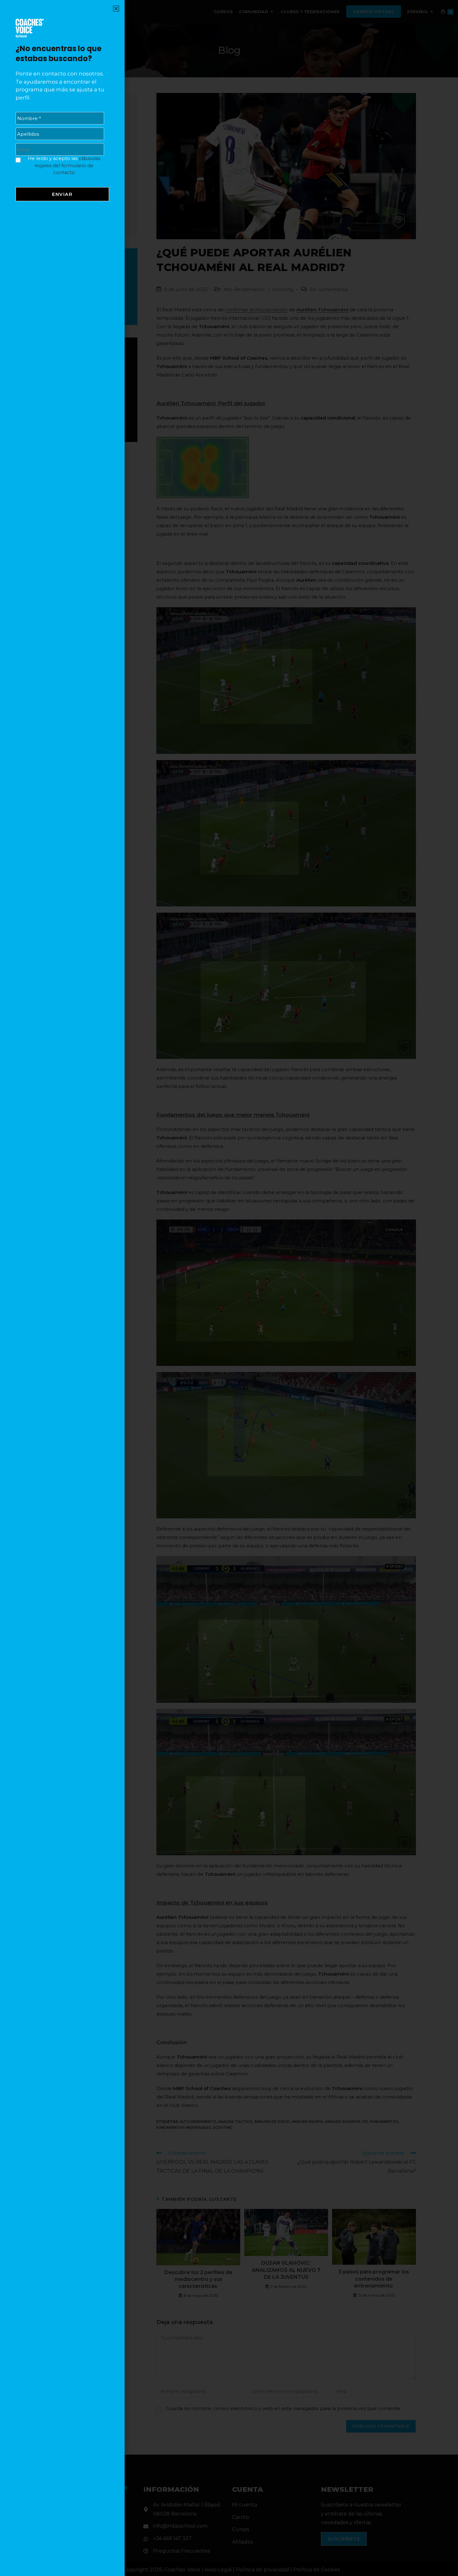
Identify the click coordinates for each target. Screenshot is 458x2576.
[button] (116, 9)
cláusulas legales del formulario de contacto (67, 165)
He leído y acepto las (64, 165)
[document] (229, 1288)
